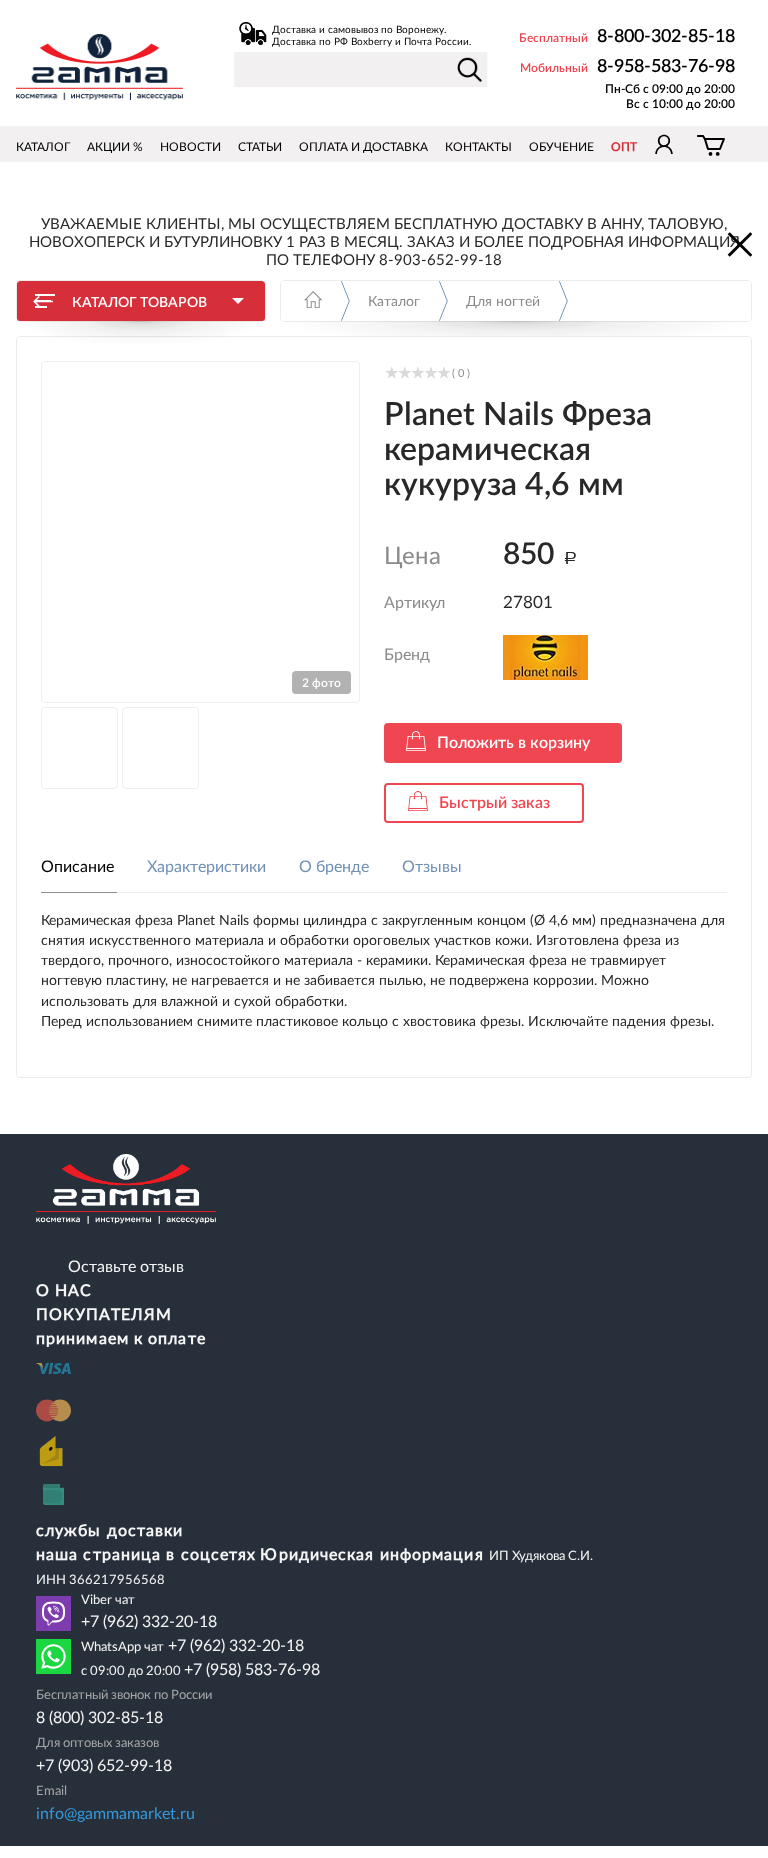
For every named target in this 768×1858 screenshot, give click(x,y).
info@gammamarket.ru (115, 1814)
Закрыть (738, 243)
